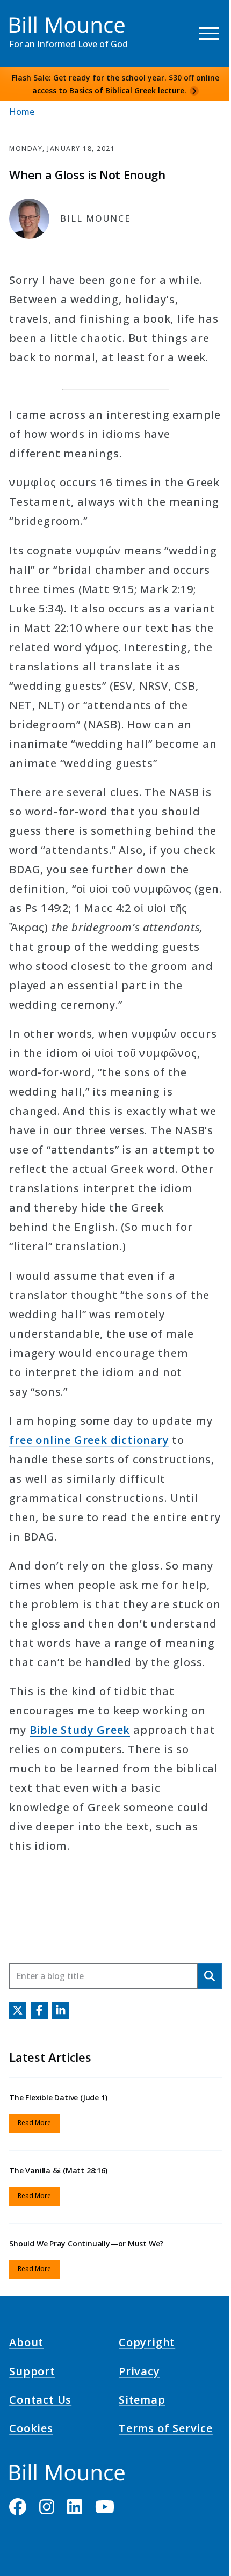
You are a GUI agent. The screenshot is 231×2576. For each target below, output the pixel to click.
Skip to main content (28, 18)
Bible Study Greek (80, 1730)
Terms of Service (166, 2430)
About (26, 2344)
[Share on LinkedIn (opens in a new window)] (61, 2010)
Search (210, 1976)
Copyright (147, 2344)
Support (32, 2373)
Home (22, 112)
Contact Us (40, 2402)
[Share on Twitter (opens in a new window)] (18, 2010)
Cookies (31, 2430)
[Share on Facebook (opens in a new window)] (39, 2010)
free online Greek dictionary (89, 1440)
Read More (34, 2123)
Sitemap (142, 2402)
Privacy (139, 2373)
